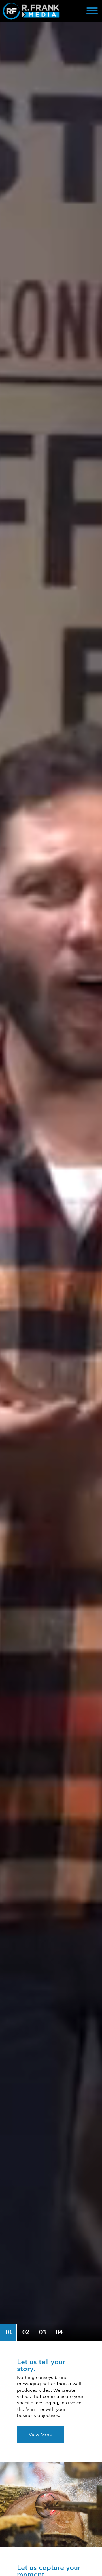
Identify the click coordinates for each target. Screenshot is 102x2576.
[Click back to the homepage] (38, 11)
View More (41, 2435)
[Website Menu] (92, 11)
